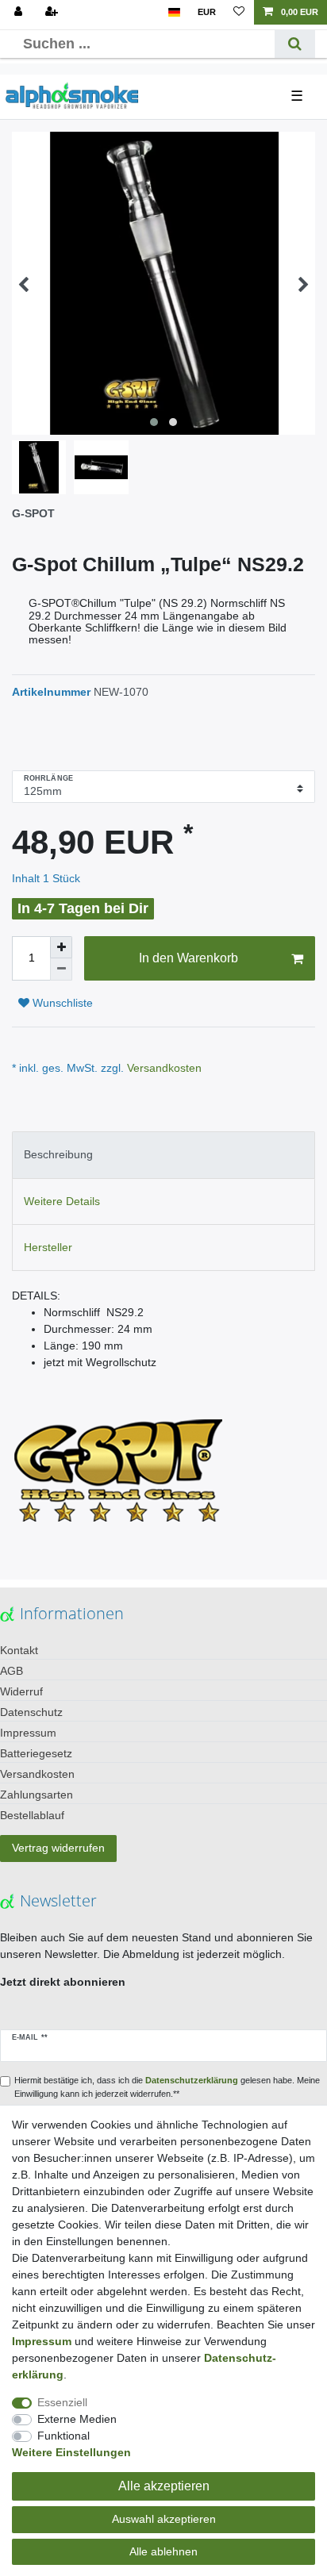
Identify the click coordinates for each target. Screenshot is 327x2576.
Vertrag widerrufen (58, 1848)
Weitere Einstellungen (71, 2452)
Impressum (28, 1733)
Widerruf (21, 1691)
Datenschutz (31, 1712)
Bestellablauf (32, 1815)
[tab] (163, 1155)
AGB (12, 1671)
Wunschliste (61, 1003)
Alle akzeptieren (164, 2486)
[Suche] (295, 44)
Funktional (63, 2436)
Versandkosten (163, 1068)
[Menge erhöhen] (61, 947)
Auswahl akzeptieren (164, 2519)
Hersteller (48, 1247)
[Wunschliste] (239, 12)
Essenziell (62, 2402)
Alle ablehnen (163, 2551)
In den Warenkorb (189, 958)
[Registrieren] (53, 12)
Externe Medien (77, 2419)
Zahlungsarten (37, 1795)
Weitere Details (62, 1201)
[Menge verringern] (61, 969)
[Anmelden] (20, 12)
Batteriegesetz (36, 1753)
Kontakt (19, 1650)
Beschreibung (58, 1154)
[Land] (174, 12)
